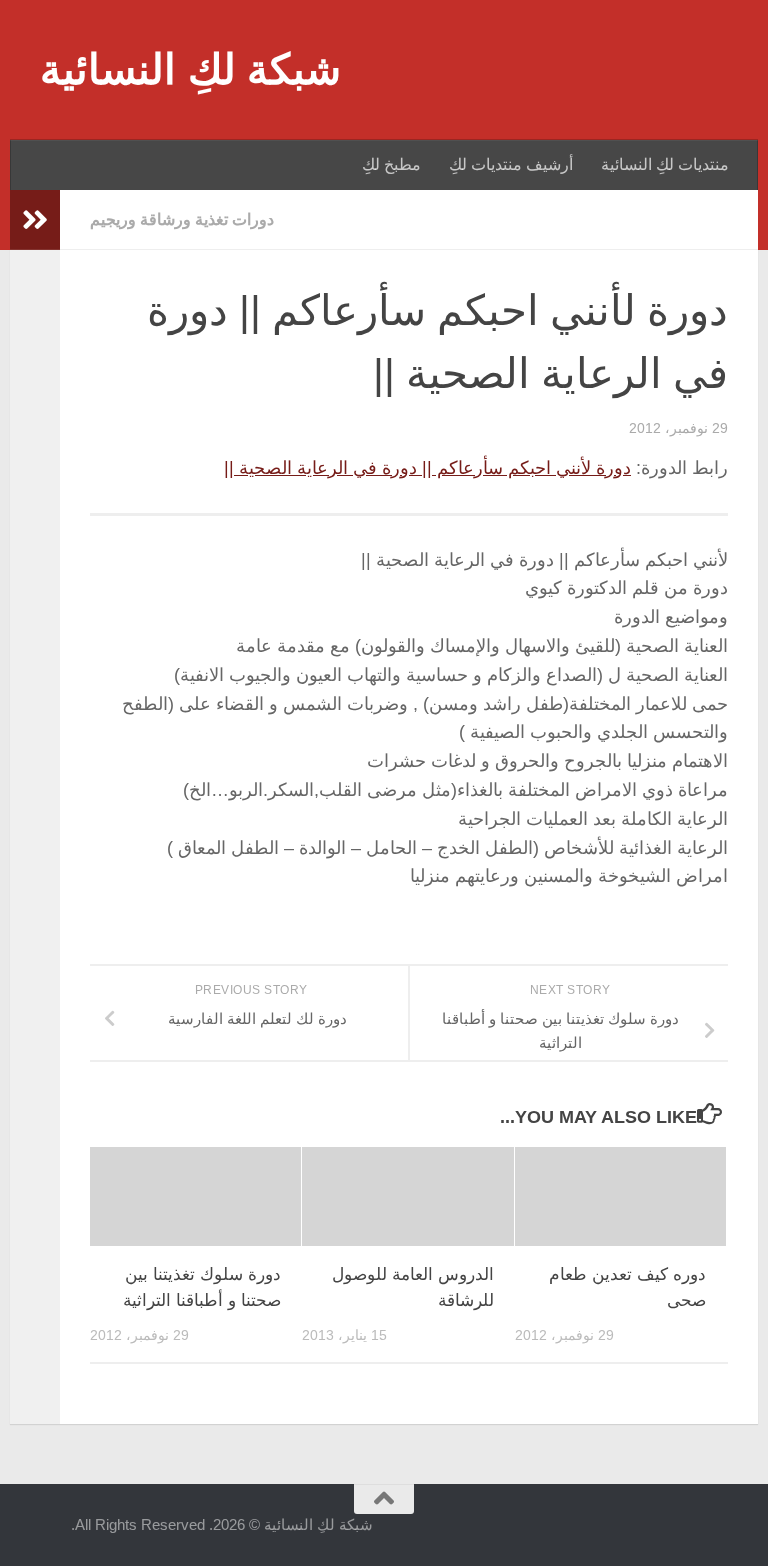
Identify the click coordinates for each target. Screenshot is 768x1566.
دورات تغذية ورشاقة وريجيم (182, 219)
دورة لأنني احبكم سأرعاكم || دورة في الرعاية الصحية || (427, 468)
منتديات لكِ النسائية (665, 164)
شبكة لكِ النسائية (190, 69)
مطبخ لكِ (391, 164)
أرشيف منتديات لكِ (511, 164)
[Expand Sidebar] (35, 220)
